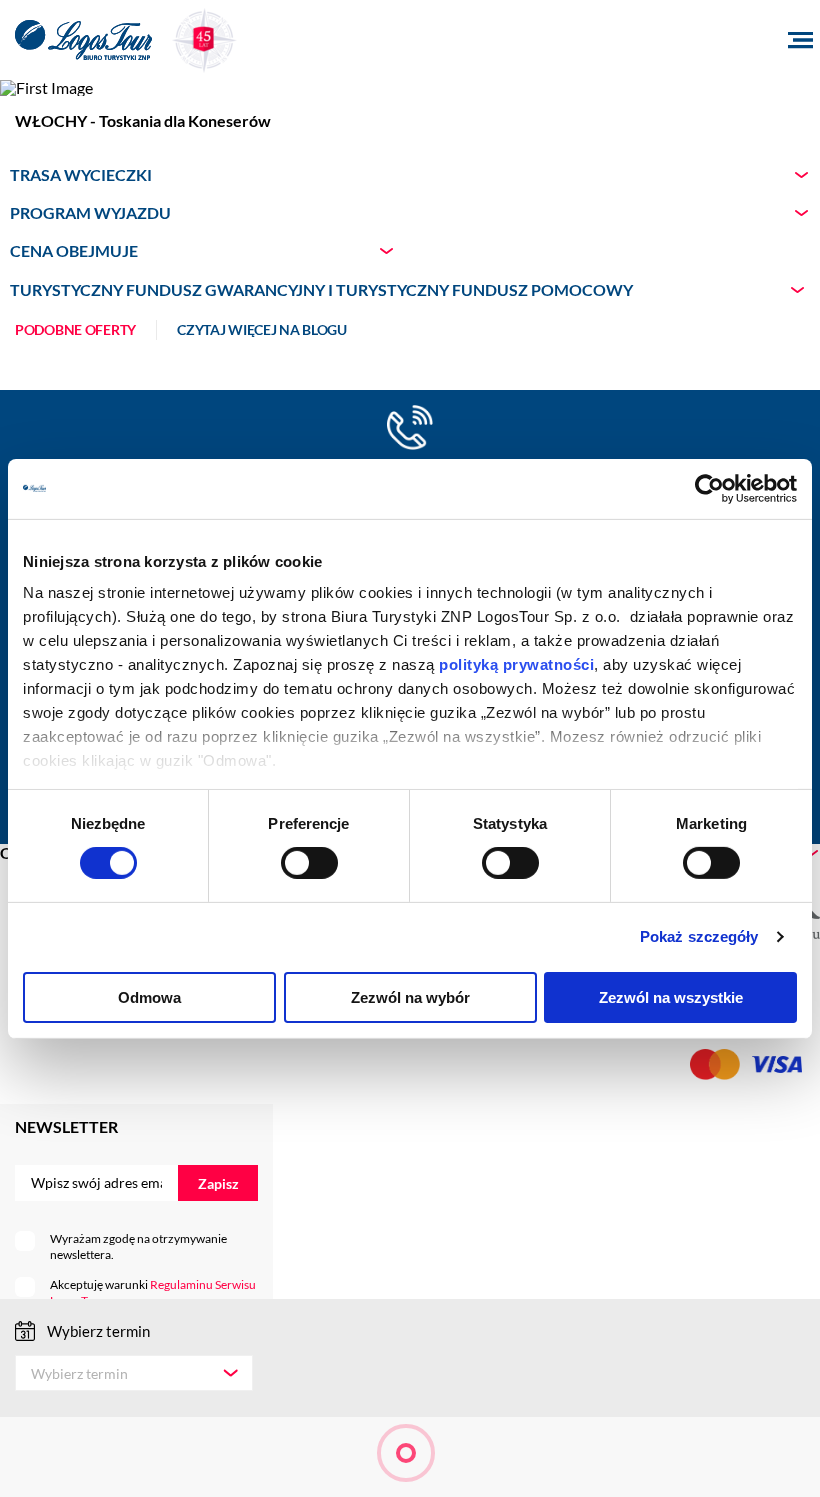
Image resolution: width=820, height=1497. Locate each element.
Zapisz (218, 1183)
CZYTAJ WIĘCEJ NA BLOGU (262, 330)
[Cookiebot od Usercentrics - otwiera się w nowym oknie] (709, 488)
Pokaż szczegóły (699, 936)
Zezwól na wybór (410, 997)
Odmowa (149, 997)
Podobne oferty (75, 330)
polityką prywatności (516, 664)
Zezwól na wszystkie (671, 997)
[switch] (309, 863)
